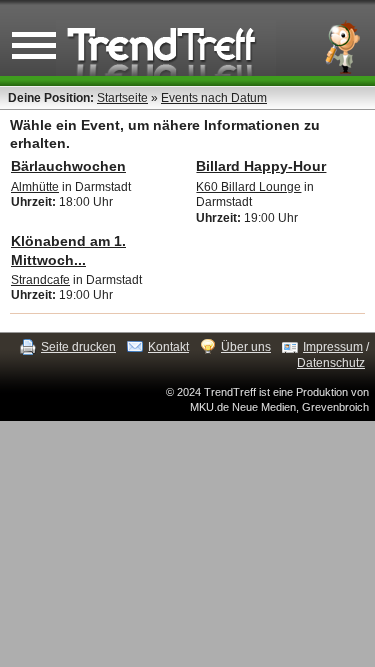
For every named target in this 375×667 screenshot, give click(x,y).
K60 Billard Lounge (248, 187)
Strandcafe (40, 280)
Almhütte (35, 187)
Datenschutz (331, 363)
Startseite (122, 98)
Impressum (333, 347)
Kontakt (168, 347)
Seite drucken (78, 347)
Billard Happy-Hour (261, 166)
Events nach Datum (214, 98)
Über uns (246, 347)
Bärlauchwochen (68, 166)
